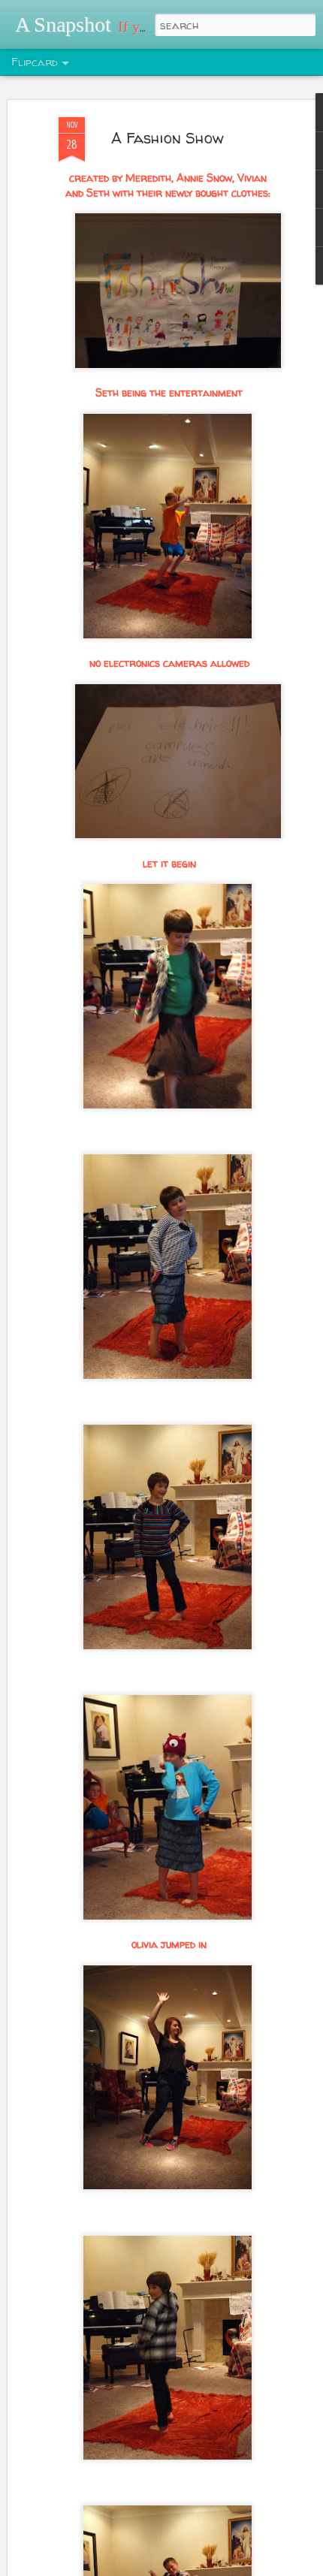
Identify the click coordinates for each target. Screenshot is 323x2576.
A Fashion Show (168, 138)
